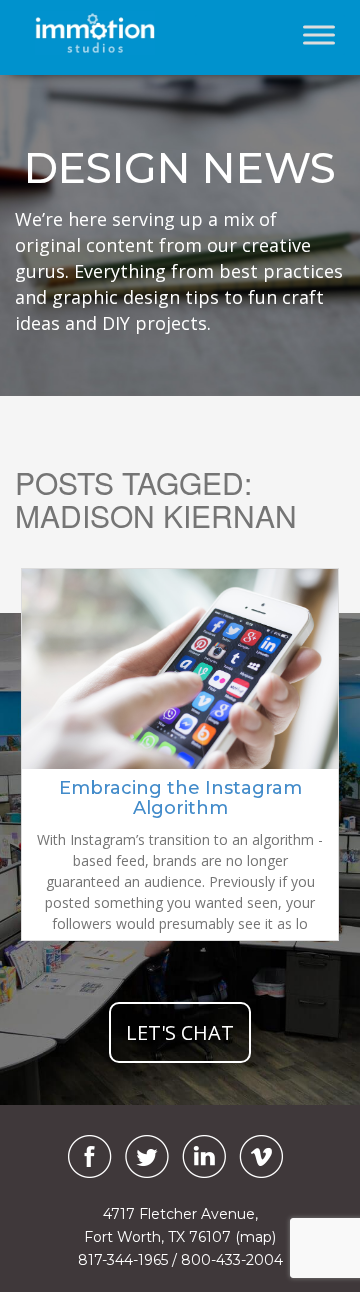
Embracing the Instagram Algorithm (180, 798)
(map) (255, 1237)
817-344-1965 (123, 1260)
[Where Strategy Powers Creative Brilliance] (100, 33)
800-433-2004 (232, 1260)
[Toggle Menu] (319, 34)
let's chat (180, 1032)
